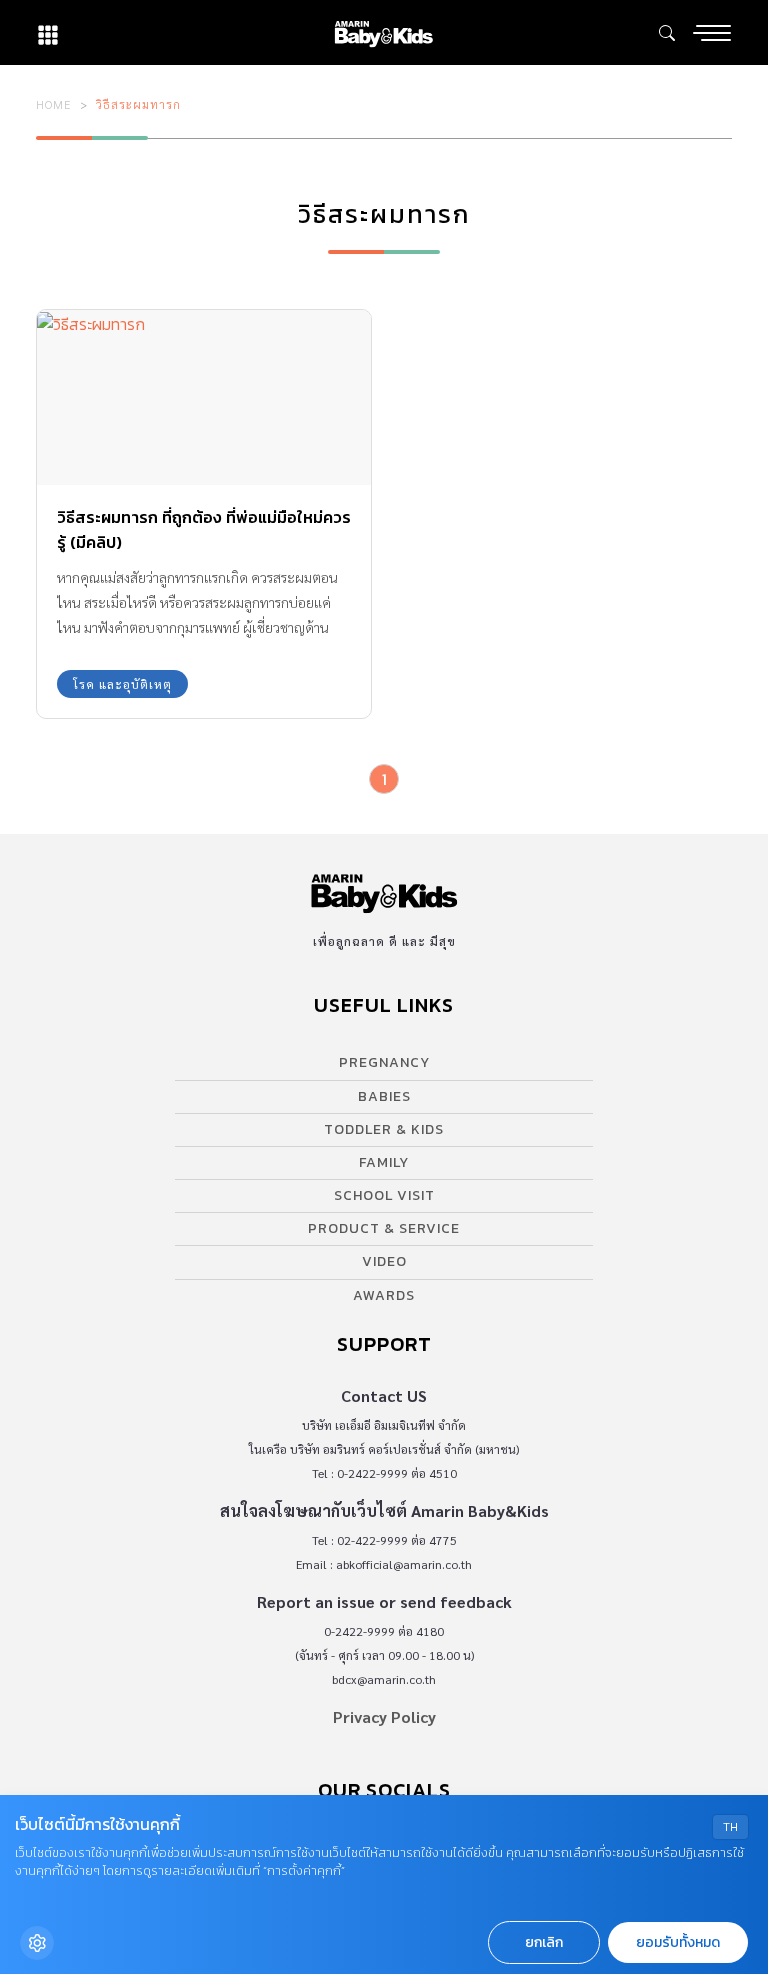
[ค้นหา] (667, 33)
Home (54, 104)
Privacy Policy (384, 1716)
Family (384, 1162)
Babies (384, 1096)
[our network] (48, 32)
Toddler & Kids (384, 1129)
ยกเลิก (544, 1942)
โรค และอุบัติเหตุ (122, 684)
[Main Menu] (712, 33)
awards (384, 1295)
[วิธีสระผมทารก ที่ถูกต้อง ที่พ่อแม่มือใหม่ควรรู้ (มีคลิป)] (204, 397)
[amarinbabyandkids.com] (383, 32)
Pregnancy (384, 1062)
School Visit (384, 1195)
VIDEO (384, 1261)
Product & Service (384, 1228)
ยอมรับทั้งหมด (678, 1942)
